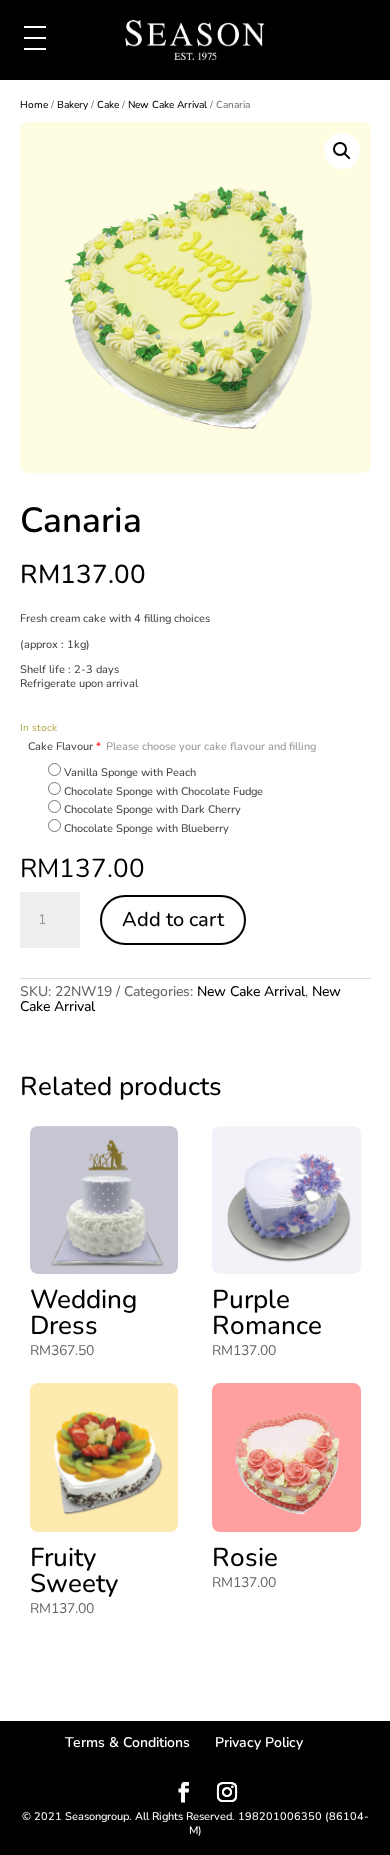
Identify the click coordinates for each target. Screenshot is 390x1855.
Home (34, 105)
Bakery (72, 105)
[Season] (195, 42)
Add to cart (173, 919)
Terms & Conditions (127, 1742)
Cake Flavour (172, 746)
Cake (108, 105)
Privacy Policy (259, 1742)
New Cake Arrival (167, 105)
